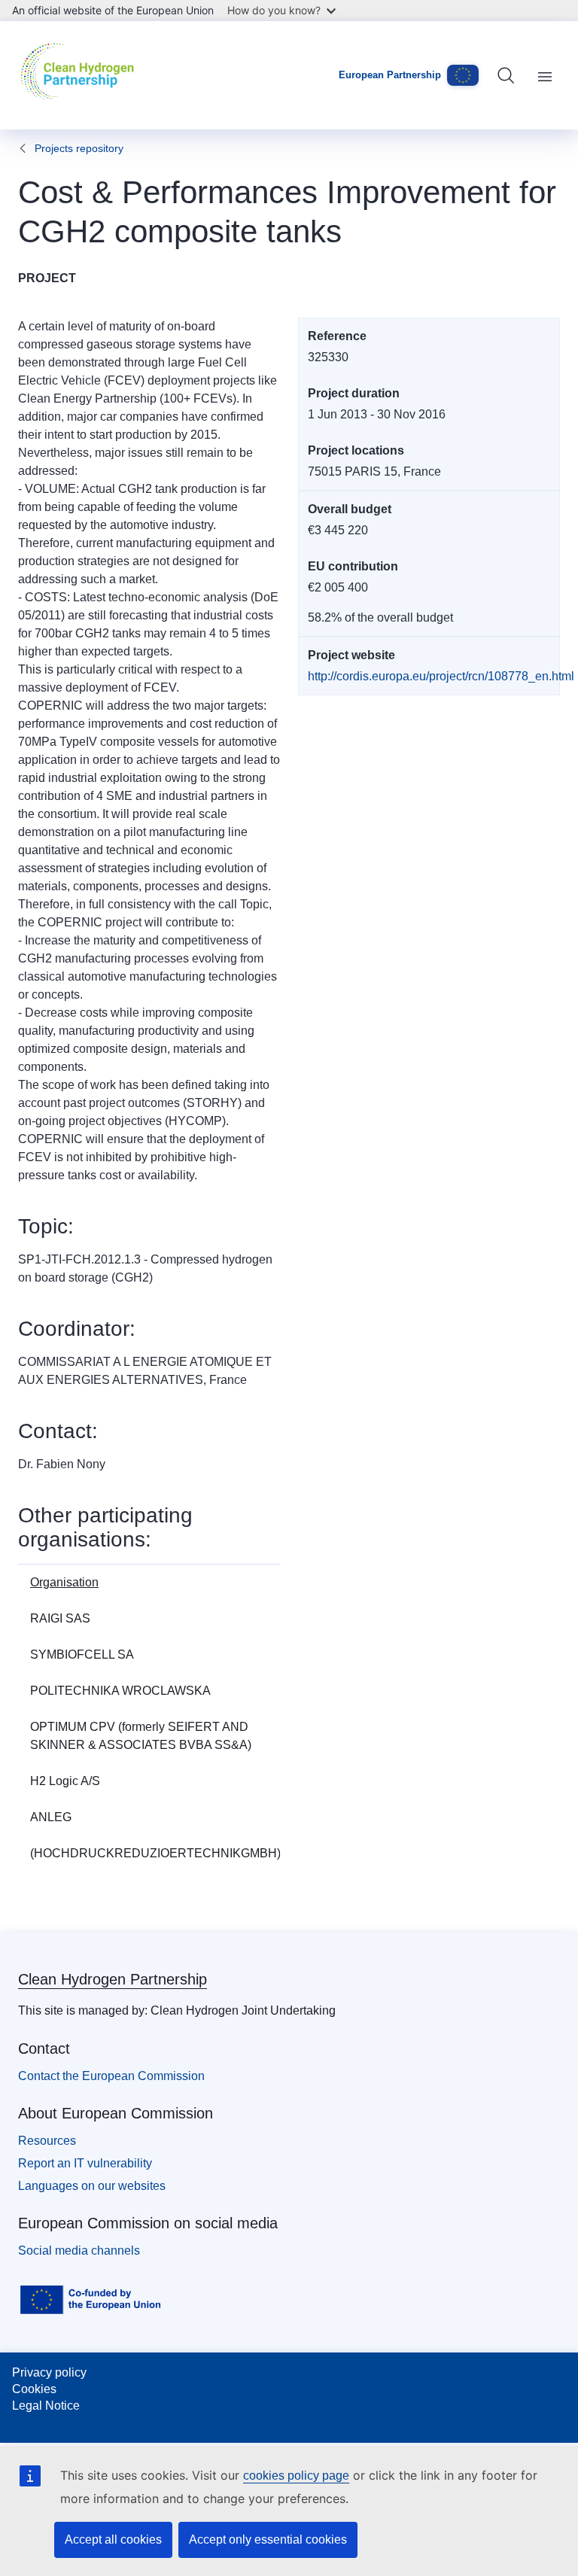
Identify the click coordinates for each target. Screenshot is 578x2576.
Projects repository (79, 148)
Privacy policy (49, 2372)
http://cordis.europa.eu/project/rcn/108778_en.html (441, 676)
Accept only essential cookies (268, 2540)
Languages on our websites (92, 2186)
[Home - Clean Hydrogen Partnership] (81, 75)
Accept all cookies (113, 2540)
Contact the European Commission (111, 2076)
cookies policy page (296, 2476)
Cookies (34, 2389)
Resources (47, 2141)
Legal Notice (46, 2406)
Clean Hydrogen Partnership (113, 1979)
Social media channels (79, 2251)
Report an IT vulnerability (85, 2163)
